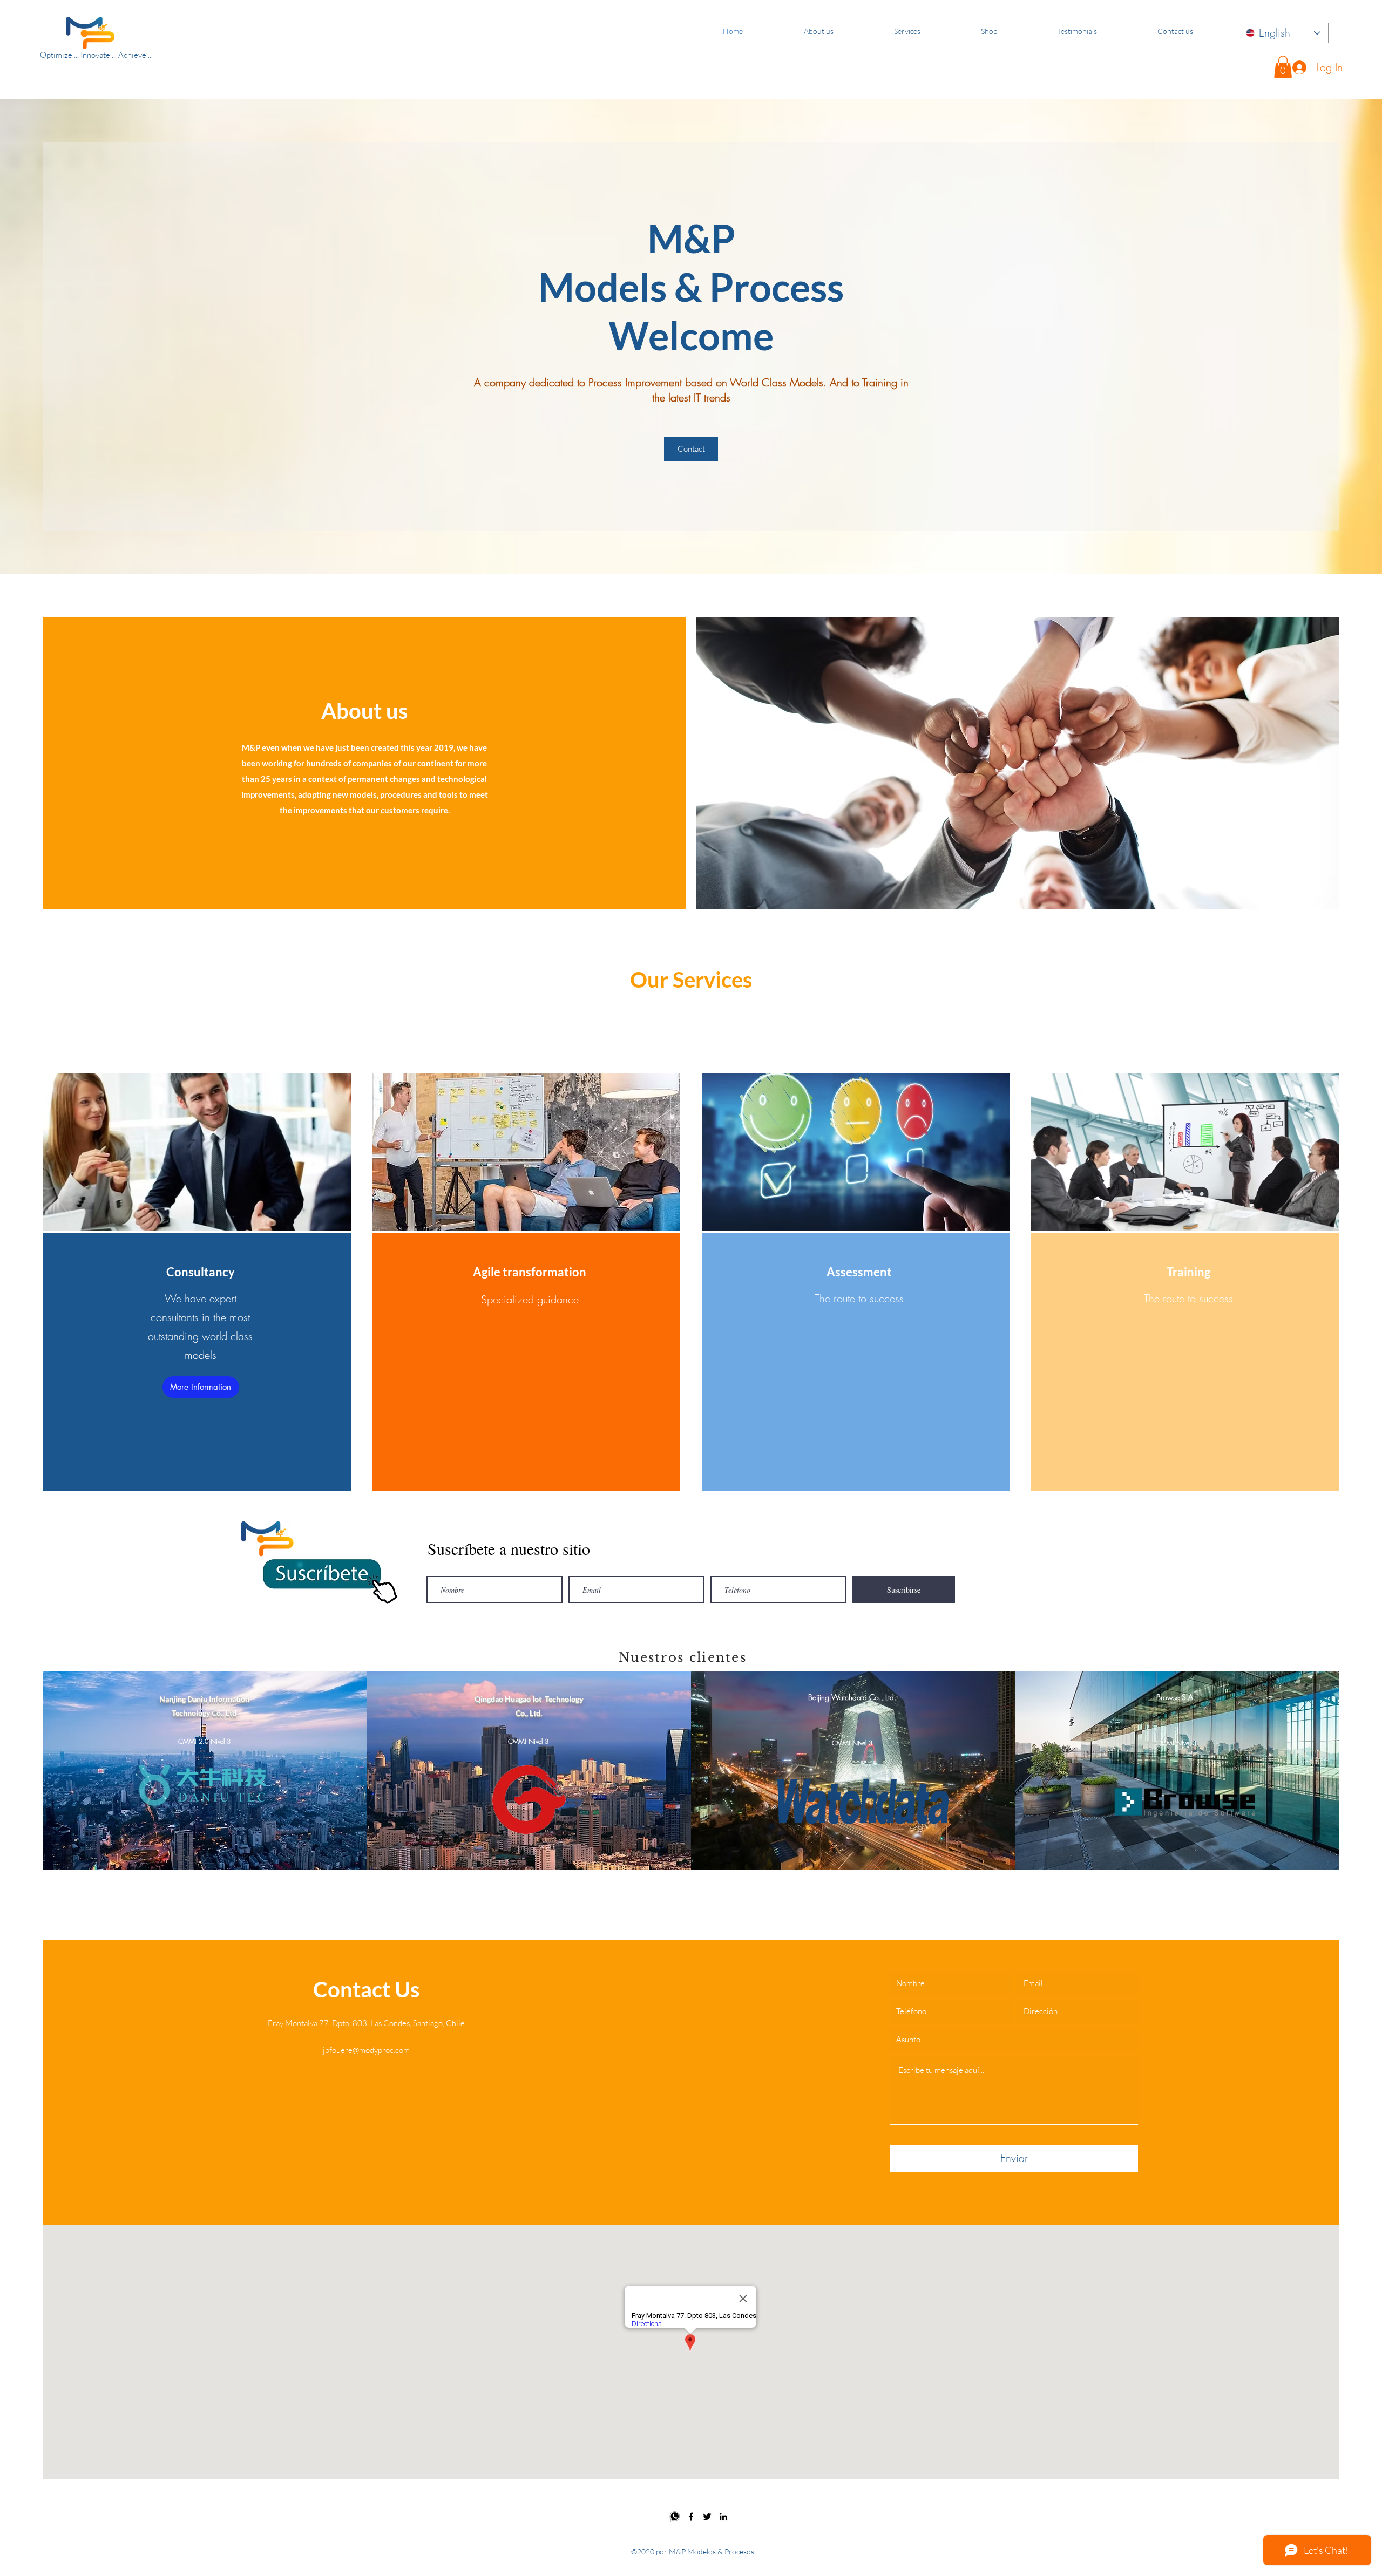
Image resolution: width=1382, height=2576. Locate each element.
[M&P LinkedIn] (723, 2517)
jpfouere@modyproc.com (366, 2050)
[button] (1283, 67)
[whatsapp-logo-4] (675, 2517)
